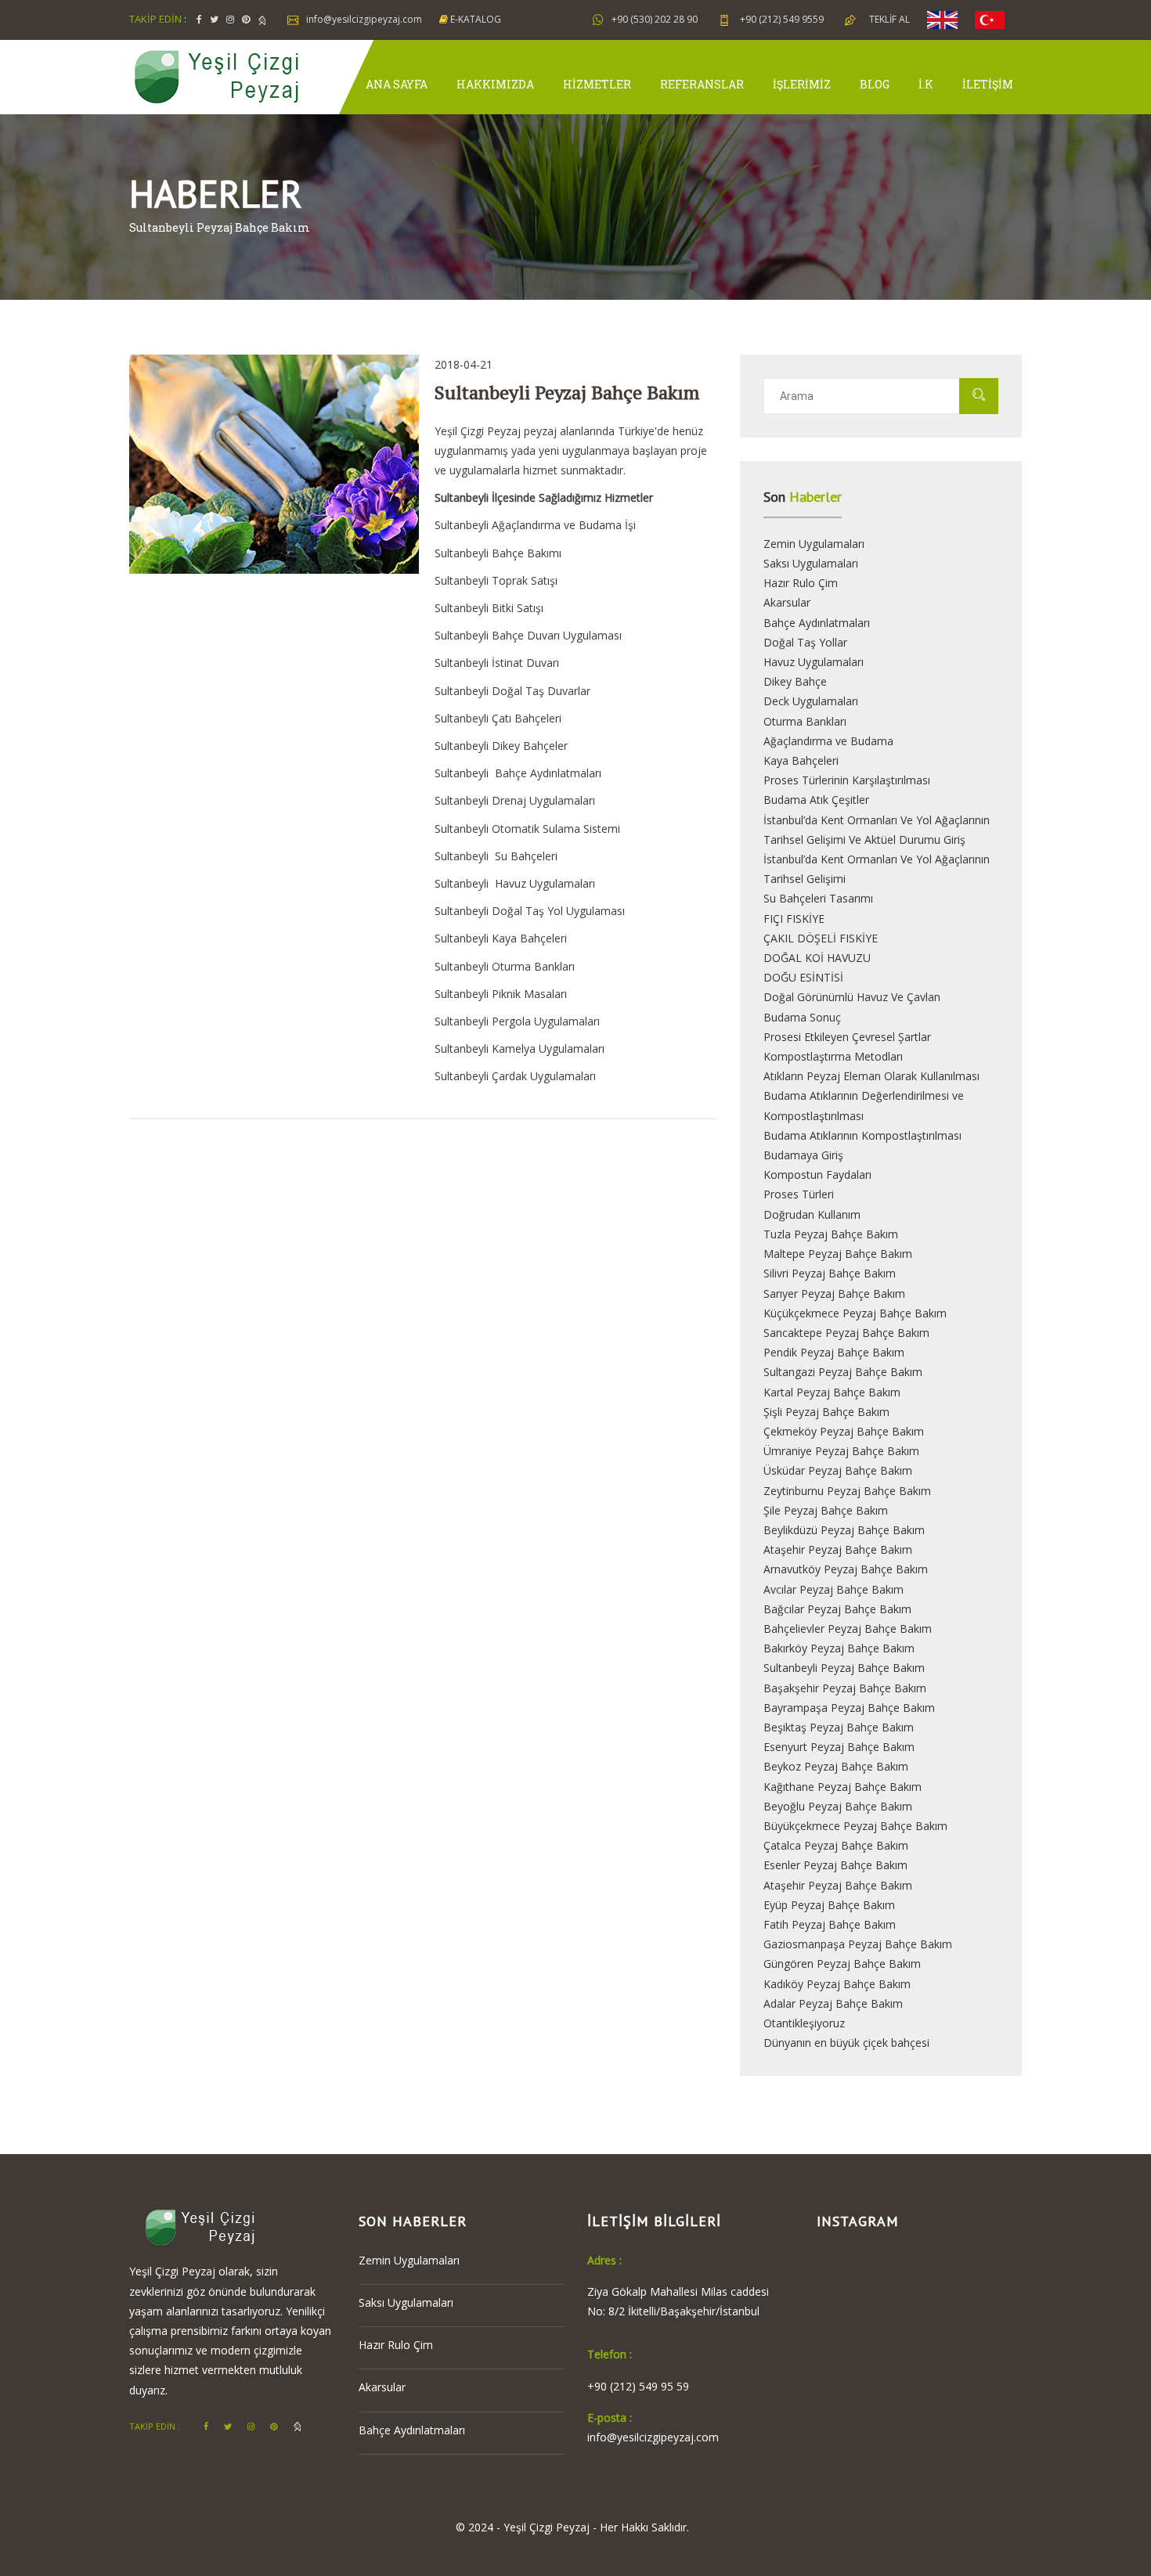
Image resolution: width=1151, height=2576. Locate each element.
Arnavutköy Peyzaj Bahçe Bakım (846, 1569)
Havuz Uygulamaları (814, 662)
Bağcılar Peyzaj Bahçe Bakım (837, 1609)
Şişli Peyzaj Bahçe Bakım (826, 1412)
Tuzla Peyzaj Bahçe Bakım (831, 1234)
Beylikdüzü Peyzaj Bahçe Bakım (844, 1530)
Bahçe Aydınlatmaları (817, 623)
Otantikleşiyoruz (804, 2023)
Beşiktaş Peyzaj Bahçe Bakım (839, 1727)
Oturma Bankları (805, 721)
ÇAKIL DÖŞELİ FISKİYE (821, 938)
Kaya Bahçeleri (801, 760)
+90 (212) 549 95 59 (638, 2386)
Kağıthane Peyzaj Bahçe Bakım (843, 1787)
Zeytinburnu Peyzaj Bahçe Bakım (847, 1491)
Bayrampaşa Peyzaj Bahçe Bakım (849, 1708)
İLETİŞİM (988, 84)
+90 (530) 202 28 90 (655, 19)
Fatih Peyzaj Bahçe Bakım (830, 1924)
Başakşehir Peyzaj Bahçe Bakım (845, 1688)
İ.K (926, 84)
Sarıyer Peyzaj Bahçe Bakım (834, 1293)
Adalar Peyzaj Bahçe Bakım (833, 2003)
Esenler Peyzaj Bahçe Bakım (835, 1865)
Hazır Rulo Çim (801, 583)
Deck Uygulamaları (811, 701)
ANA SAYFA (397, 84)
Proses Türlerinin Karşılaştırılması (847, 780)
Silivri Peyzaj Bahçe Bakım (830, 1273)
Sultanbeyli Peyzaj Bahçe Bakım (844, 1668)
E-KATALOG (474, 19)
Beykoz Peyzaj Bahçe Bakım (836, 1766)
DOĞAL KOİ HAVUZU (817, 958)
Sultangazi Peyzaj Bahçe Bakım (843, 1372)
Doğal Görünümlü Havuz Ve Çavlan (852, 997)
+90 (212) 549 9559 (781, 19)
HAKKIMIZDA (495, 84)
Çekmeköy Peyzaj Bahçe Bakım (844, 1431)
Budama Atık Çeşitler (816, 800)
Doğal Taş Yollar (805, 642)
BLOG (875, 84)
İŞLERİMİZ (802, 84)
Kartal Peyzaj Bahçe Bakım (832, 1392)
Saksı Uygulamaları (811, 563)
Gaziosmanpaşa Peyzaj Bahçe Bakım (858, 1944)
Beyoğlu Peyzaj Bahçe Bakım (838, 1806)
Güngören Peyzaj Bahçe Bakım (842, 1964)
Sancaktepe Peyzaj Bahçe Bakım (846, 1333)
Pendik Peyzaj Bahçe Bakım (834, 1352)
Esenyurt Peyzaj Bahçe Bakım (839, 1747)
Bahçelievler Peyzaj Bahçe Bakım (848, 1628)
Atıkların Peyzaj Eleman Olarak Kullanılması (871, 1076)
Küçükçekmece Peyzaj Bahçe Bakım (855, 1313)
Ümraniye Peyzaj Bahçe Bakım (841, 1451)
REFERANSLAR (702, 84)
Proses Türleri (799, 1194)
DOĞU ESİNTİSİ (803, 977)
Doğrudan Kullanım (812, 1214)
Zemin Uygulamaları (814, 544)
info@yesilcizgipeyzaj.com (364, 19)
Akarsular (787, 602)
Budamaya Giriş (803, 1155)
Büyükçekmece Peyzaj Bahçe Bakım (855, 1826)
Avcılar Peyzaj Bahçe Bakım (833, 1589)
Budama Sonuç (802, 1017)
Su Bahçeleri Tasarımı (818, 898)
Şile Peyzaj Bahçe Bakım (826, 1510)
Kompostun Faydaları (817, 1175)
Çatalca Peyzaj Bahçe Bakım (836, 1845)
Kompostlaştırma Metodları (833, 1056)
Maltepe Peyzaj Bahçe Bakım (838, 1254)
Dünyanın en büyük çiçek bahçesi (846, 2043)
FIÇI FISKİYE (794, 919)
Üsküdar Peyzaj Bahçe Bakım (838, 1470)
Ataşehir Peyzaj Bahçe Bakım (838, 1549)
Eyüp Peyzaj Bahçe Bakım (829, 1905)
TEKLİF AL (889, 19)
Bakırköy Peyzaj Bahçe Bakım (839, 1648)
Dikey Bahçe (795, 681)
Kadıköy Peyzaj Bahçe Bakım (837, 1984)
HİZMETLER (597, 84)
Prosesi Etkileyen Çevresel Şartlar (847, 1037)
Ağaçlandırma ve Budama (828, 741)
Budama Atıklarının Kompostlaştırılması (862, 1135)
